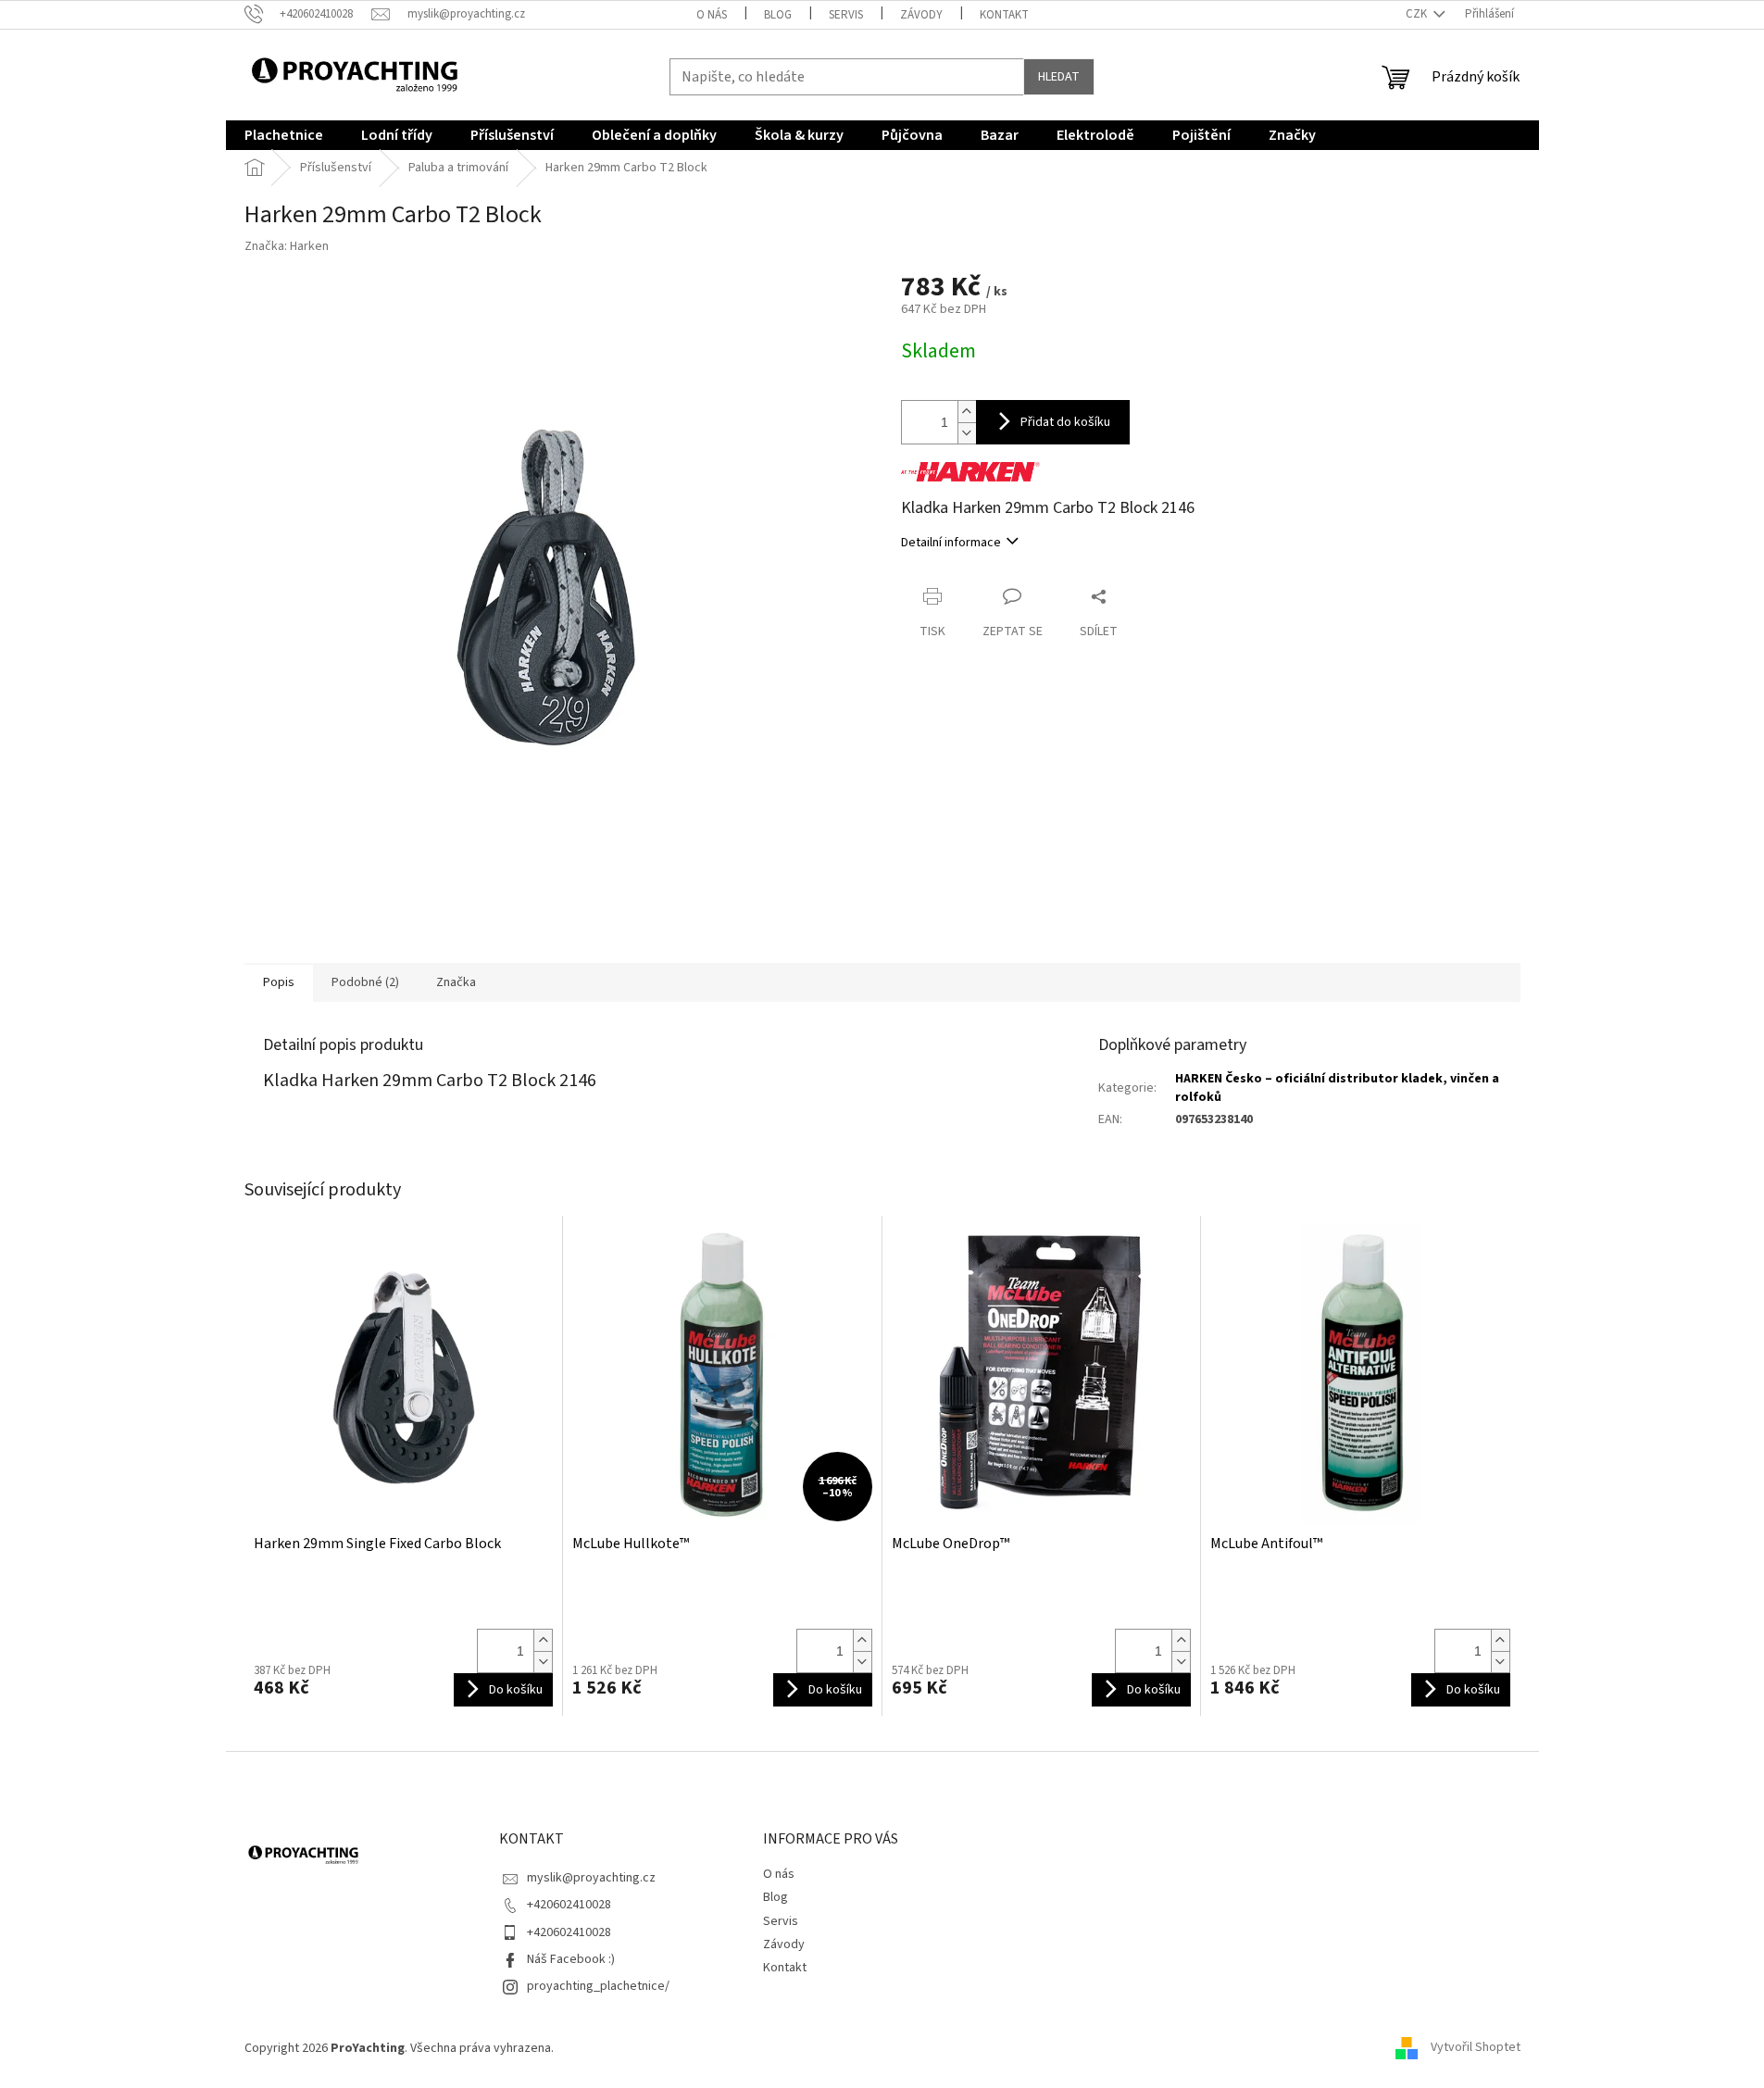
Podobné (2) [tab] (365, 982)
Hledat (1059, 77)
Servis (846, 15)
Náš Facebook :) (571, 1959)
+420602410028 (569, 1905)
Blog (778, 15)
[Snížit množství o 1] (967, 433)
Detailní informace (951, 543)
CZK (1418, 14)
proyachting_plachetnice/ (598, 1986)
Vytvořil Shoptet (1476, 2048)
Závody (921, 15)
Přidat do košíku (1065, 422)
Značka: (287, 246)
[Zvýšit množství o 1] (967, 412)
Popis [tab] (279, 982)
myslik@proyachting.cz (591, 1878)
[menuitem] (284, 135)
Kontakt (1004, 15)
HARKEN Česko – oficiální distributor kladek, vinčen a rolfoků (1337, 1088)
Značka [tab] (456, 982)
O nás (712, 15)
